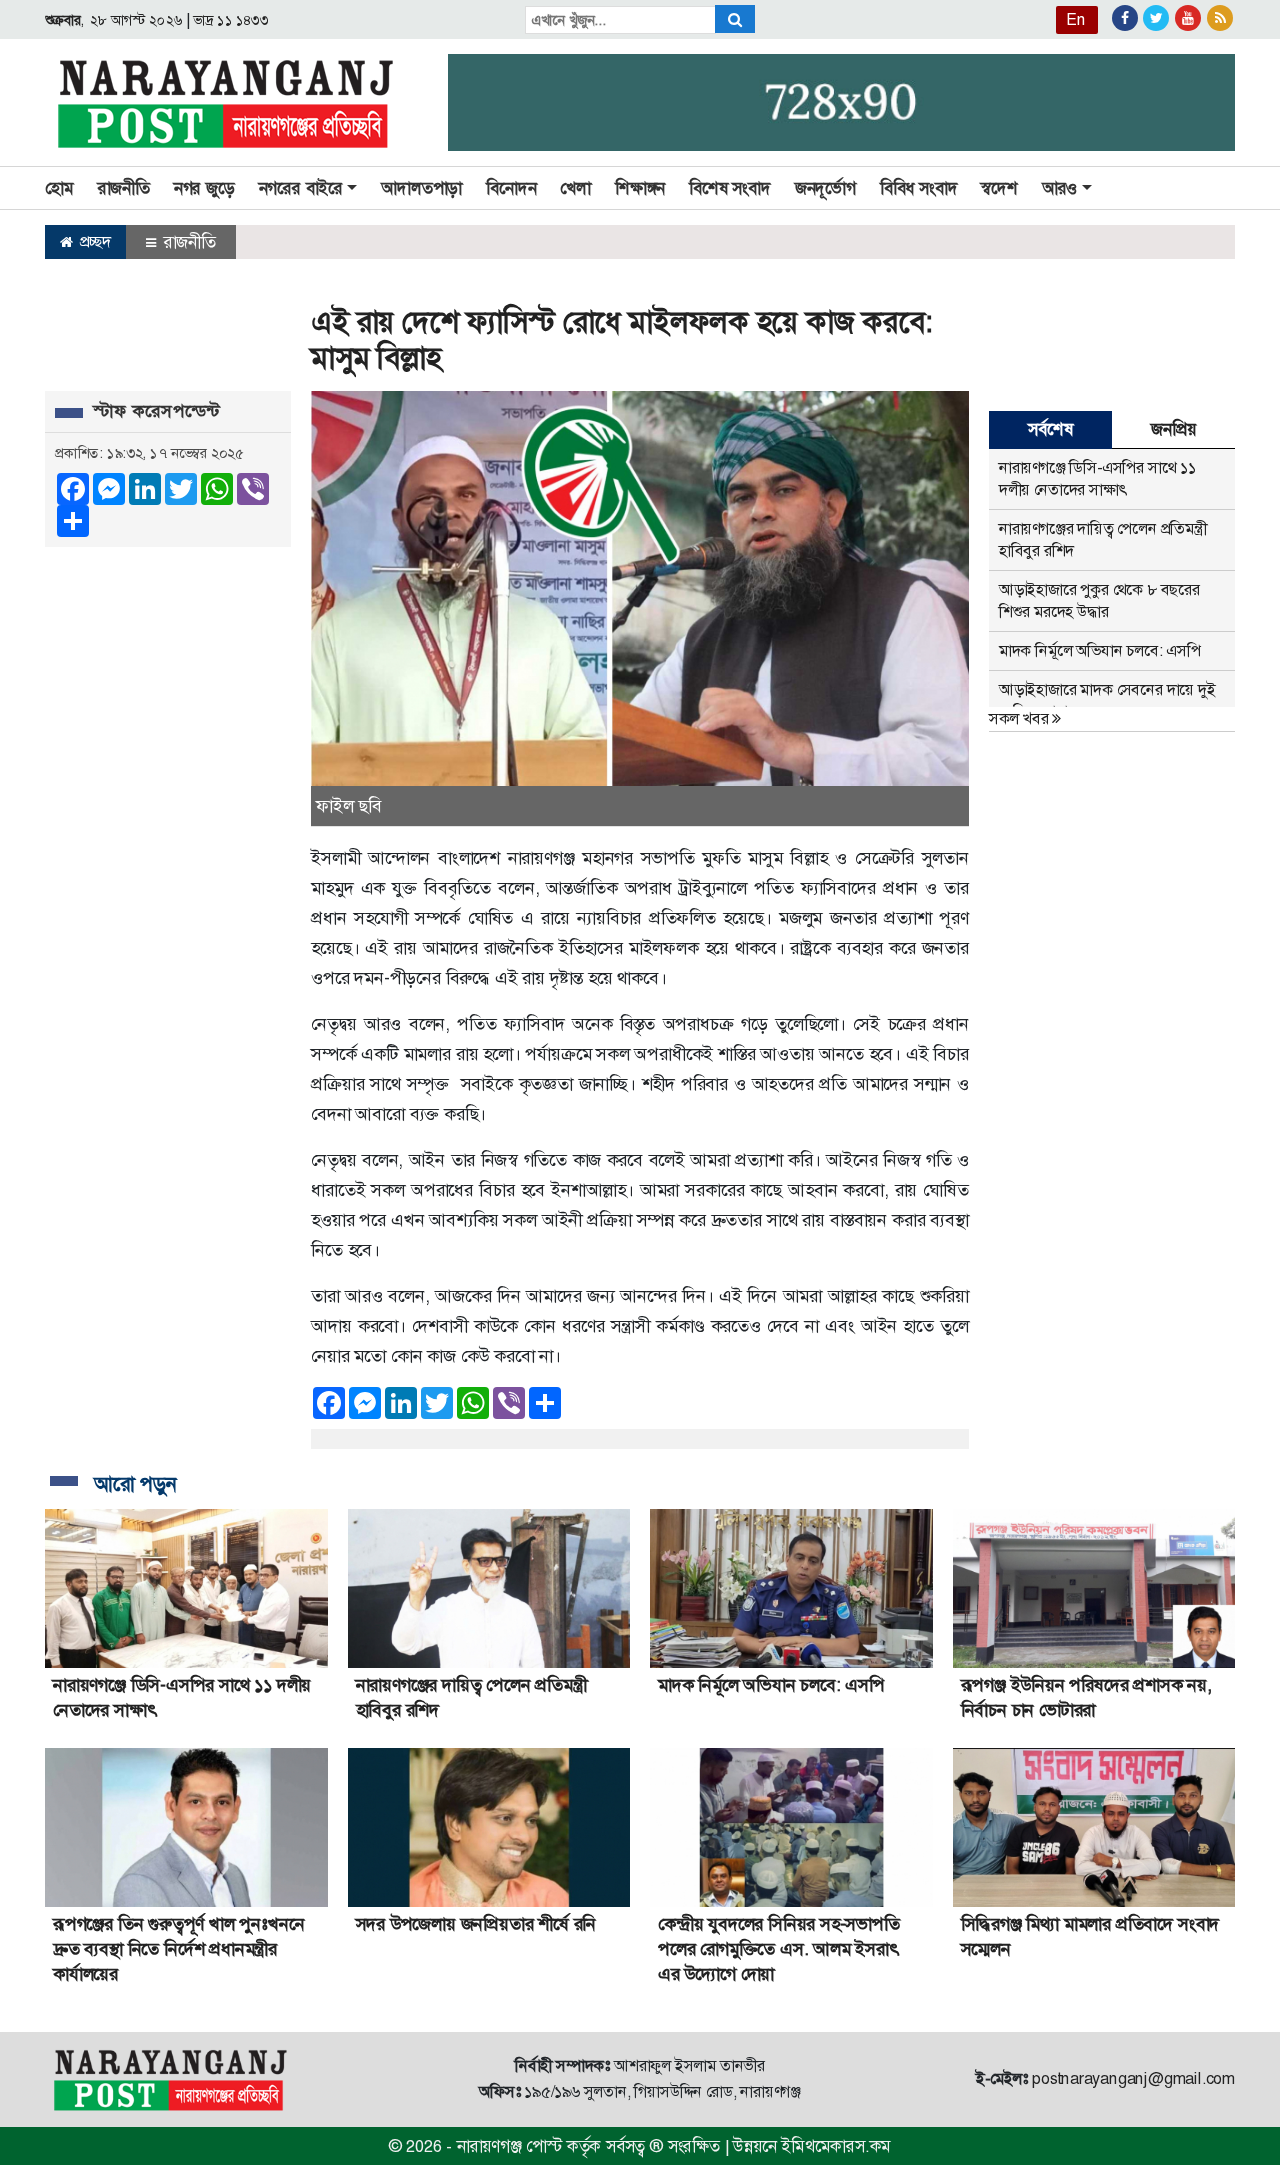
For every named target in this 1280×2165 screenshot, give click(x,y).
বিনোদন (511, 188)
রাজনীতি (124, 188)
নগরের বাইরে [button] (301, 188)
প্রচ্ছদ (93, 241)
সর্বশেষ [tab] (1050, 429)
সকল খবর (1020, 718)
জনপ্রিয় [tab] (1173, 429)
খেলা (575, 188)
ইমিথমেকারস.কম (836, 2146)
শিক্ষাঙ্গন (640, 188)
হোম (59, 188)
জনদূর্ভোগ (825, 188)
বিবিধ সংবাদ (919, 188)
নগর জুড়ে (204, 188)
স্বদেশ (999, 188)
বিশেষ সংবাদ (730, 188)
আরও (1059, 188)
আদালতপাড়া (421, 188)
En (1076, 19)
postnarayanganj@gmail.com (1133, 2078)
